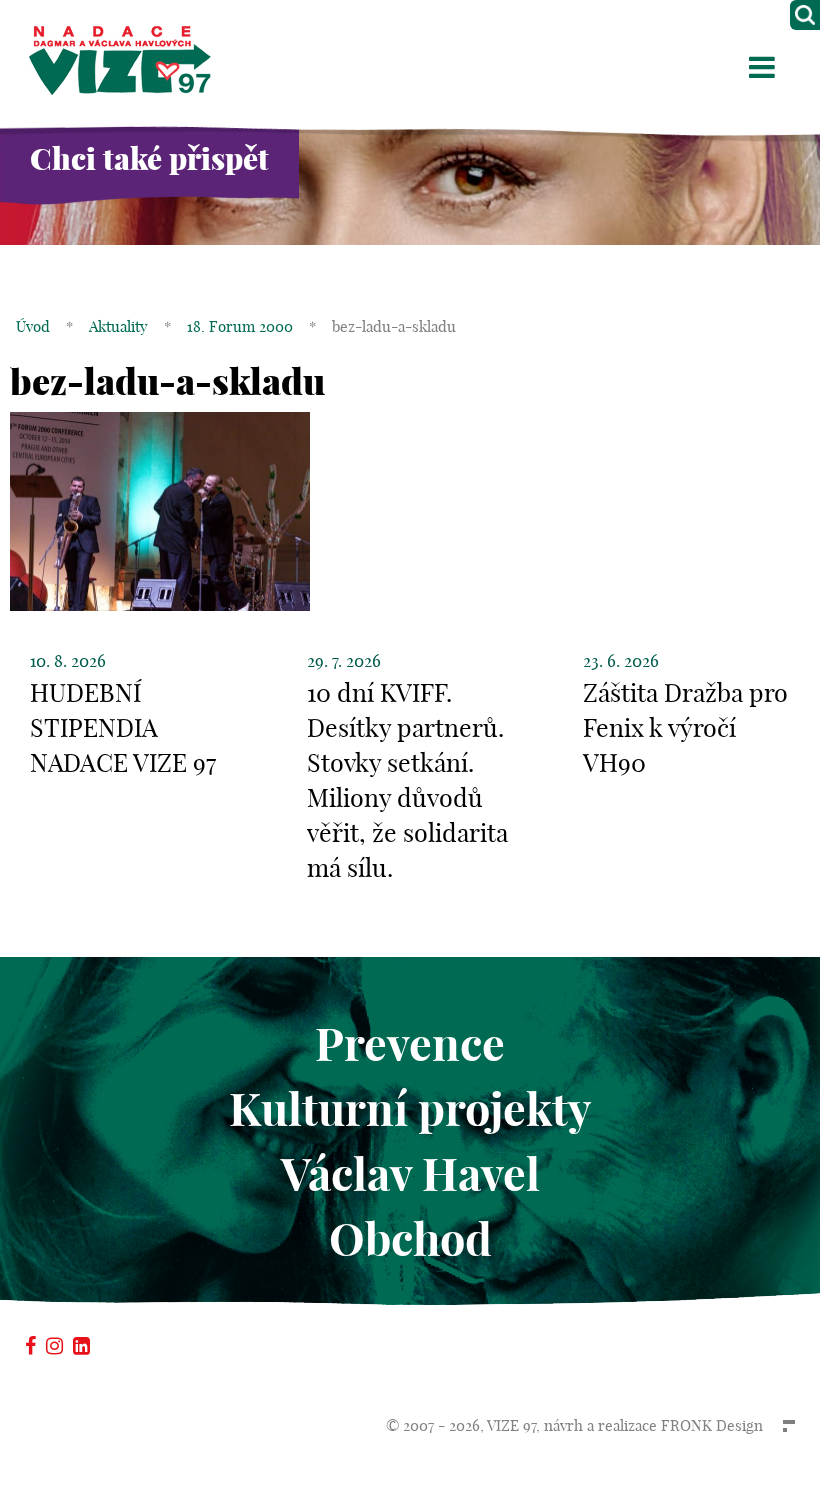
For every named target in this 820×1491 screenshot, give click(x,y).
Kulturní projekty (410, 1109)
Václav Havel (410, 1174)
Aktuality (118, 326)
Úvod (33, 326)
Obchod (410, 1239)
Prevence (410, 1044)
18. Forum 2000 (240, 326)
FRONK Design (712, 1425)
